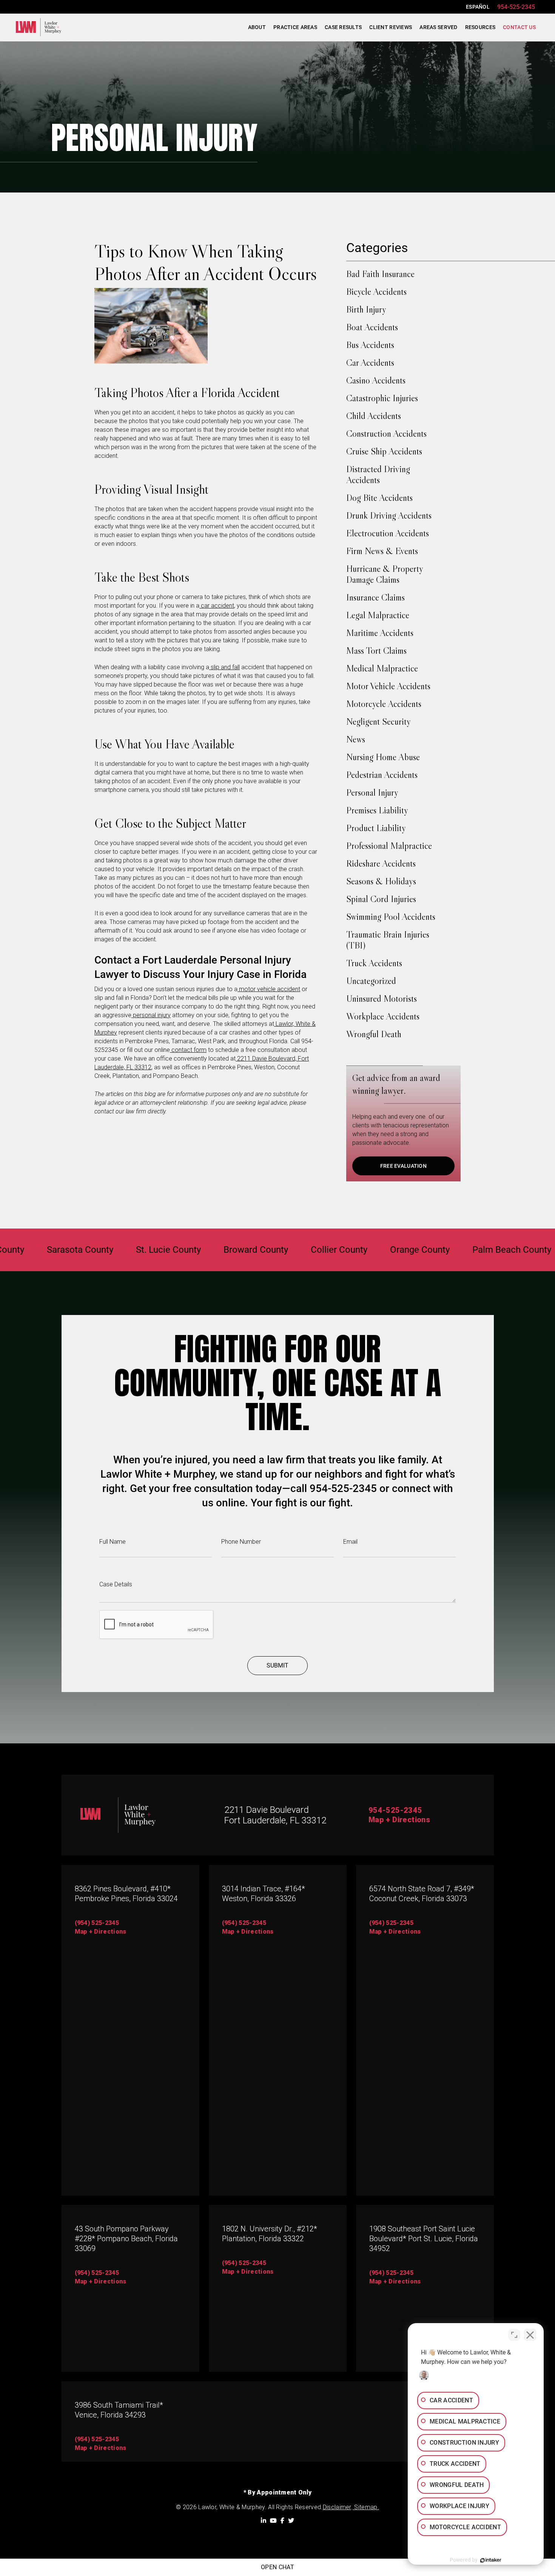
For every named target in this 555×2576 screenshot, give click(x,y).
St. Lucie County (119, 1250)
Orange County (370, 1250)
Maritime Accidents (380, 633)
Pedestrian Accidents (382, 775)
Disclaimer (337, 2507)
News (356, 739)
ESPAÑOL (478, 7)
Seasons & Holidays (381, 881)
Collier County (290, 1250)
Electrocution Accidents (388, 533)
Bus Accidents (370, 345)
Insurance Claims (375, 597)
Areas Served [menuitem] (438, 27)
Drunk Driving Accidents (389, 515)
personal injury (151, 1015)
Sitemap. (366, 2507)
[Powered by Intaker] (491, 2560)
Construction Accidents (386, 433)
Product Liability (376, 828)
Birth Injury (366, 309)
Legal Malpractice (378, 615)
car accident (217, 606)
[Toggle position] (514, 2335)
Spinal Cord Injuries (381, 899)
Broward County (206, 1250)
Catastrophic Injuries (382, 398)
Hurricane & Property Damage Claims (385, 574)
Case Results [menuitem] (343, 27)
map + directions (101, 1932)
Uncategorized (371, 981)
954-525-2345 (516, 7)
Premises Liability (377, 810)
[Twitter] (291, 2521)
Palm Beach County (462, 1250)
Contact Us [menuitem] (519, 27)
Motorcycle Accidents (384, 704)
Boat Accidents (372, 327)
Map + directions (101, 2281)
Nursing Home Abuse (383, 757)
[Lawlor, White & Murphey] (39, 27)
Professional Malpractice (389, 846)
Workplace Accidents (383, 1016)
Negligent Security (378, 721)
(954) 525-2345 (97, 1923)
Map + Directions (399, 1820)
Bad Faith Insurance (380, 274)
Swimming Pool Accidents (391, 917)
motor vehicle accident (269, 989)
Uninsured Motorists (382, 999)
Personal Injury (372, 792)
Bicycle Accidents (376, 292)
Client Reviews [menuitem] (391, 27)
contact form (188, 1050)
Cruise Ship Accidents (384, 451)
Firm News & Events (382, 551)
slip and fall (224, 667)
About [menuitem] (257, 27)
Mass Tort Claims (376, 651)
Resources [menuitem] (480, 27)
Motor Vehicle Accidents (388, 686)
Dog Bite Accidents (379, 498)
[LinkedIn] (264, 2521)
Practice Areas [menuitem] (295, 27)
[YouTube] (273, 2521)
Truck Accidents (374, 963)
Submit (277, 1665)
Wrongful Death (374, 1034)
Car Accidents (370, 363)
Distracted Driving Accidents (378, 474)
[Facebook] (282, 2521)
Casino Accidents (376, 380)
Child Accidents (374, 416)
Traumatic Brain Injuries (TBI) (388, 940)
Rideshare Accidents (381, 863)
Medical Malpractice (382, 668)
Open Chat (277, 2567)
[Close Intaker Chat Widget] (530, 2335)
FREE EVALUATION (403, 1166)
